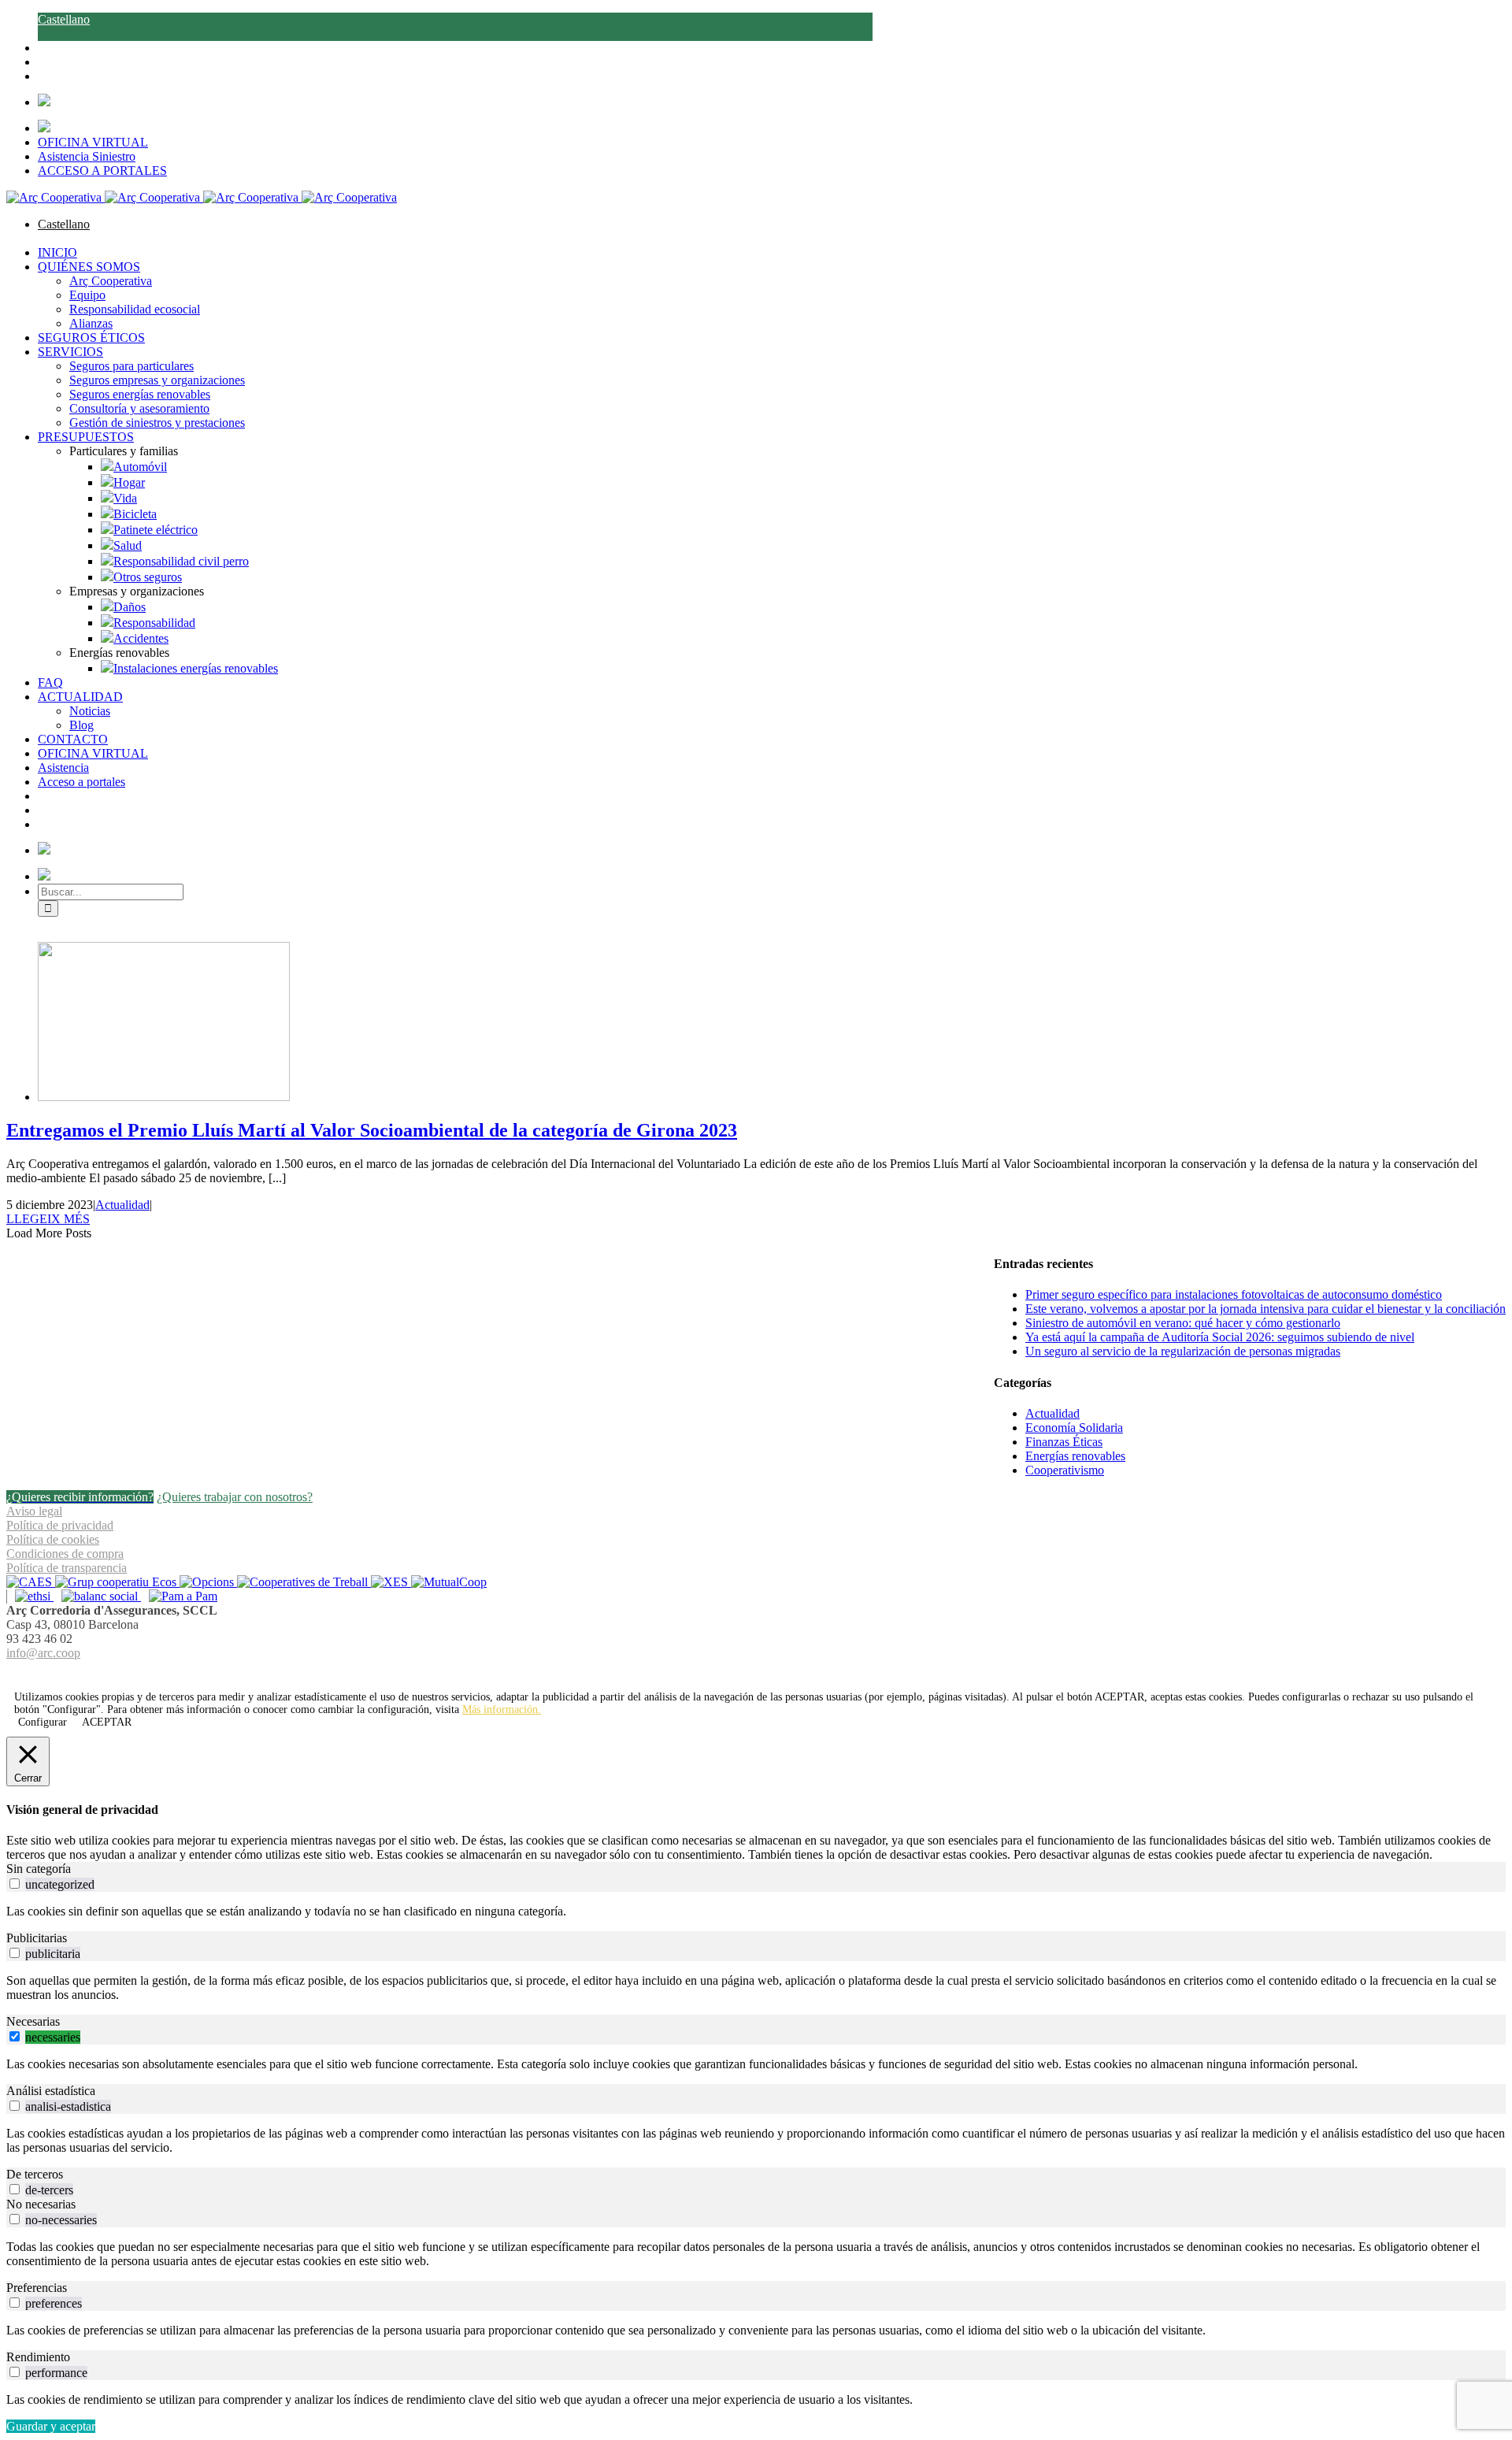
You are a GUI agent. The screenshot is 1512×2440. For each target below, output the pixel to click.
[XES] (391, 1582)
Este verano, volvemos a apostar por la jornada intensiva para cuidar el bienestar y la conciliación (1266, 1309)
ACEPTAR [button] (1119, 1697)
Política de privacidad (60, 1525)
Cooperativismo (1065, 1470)
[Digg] (748, 1672)
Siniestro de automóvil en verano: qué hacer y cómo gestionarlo (1183, 1323)
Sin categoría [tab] (39, 1869)
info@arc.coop (43, 1653)
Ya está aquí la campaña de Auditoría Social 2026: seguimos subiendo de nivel (1220, 1337)
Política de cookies (53, 1539)
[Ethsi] (30, 1596)
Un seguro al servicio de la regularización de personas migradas (1183, 1351)
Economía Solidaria (1074, 1428)
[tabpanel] (756, 1912)
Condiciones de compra (65, 1554)
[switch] (15, 1884)
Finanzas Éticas (1064, 1442)
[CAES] (31, 1582)
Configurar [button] (43, 1722)
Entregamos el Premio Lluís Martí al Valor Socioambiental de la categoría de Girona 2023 (372, 1130)
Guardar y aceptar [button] (51, 2426)
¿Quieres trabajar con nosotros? (235, 1497)
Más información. (502, 1709)
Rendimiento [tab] (38, 2357)
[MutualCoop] (449, 1582)
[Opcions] (208, 1582)
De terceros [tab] (35, 2174)
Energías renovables (1075, 1456)
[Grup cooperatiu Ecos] (117, 1582)
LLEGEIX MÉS (48, 1219)
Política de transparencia (67, 1568)
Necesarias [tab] (33, 2021)
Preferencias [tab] (37, 2288)
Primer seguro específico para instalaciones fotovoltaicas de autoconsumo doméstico (1234, 1294)
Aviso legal (34, 1511)
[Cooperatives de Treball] (304, 1582)
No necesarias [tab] (41, 2204)
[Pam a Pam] (179, 1596)
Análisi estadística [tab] (51, 2091)
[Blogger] (765, 1672)
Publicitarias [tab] (37, 1938)
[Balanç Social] (97, 1596)
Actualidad (122, 1205)
